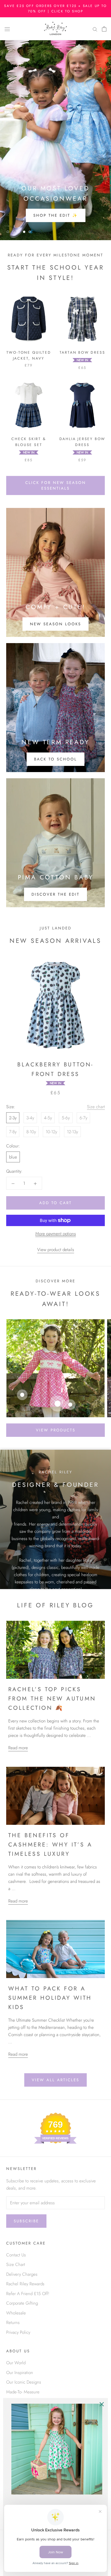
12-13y (72, 1132)
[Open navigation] (7, 29)
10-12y (51, 1132)
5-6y (66, 1118)
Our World (16, 2363)
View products (56, 1430)
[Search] (95, 29)
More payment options (56, 1234)
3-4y (30, 1118)
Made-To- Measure (23, 2392)
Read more (18, 1748)
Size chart (96, 1107)
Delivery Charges (22, 2274)
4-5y (48, 1118)
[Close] (102, 2404)
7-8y (13, 1132)
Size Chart (16, 2264)
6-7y (83, 1118)
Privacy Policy (18, 2332)
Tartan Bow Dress (82, 352)
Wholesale (16, 2313)
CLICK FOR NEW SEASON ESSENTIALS (56, 485)
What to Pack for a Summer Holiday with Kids (50, 1998)
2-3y (13, 1118)
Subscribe (26, 2221)
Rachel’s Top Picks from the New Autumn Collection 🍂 (52, 1699)
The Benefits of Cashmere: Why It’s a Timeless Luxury (50, 1845)
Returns (13, 2322)
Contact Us (16, 2255)
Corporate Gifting (22, 2303)
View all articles (55, 2080)
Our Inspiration (20, 2372)
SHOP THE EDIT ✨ (56, 215)
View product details (56, 1250)
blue (13, 1157)
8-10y (31, 1132)
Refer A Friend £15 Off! (28, 2294)
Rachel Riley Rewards (25, 2284)
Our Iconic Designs (24, 2382)
